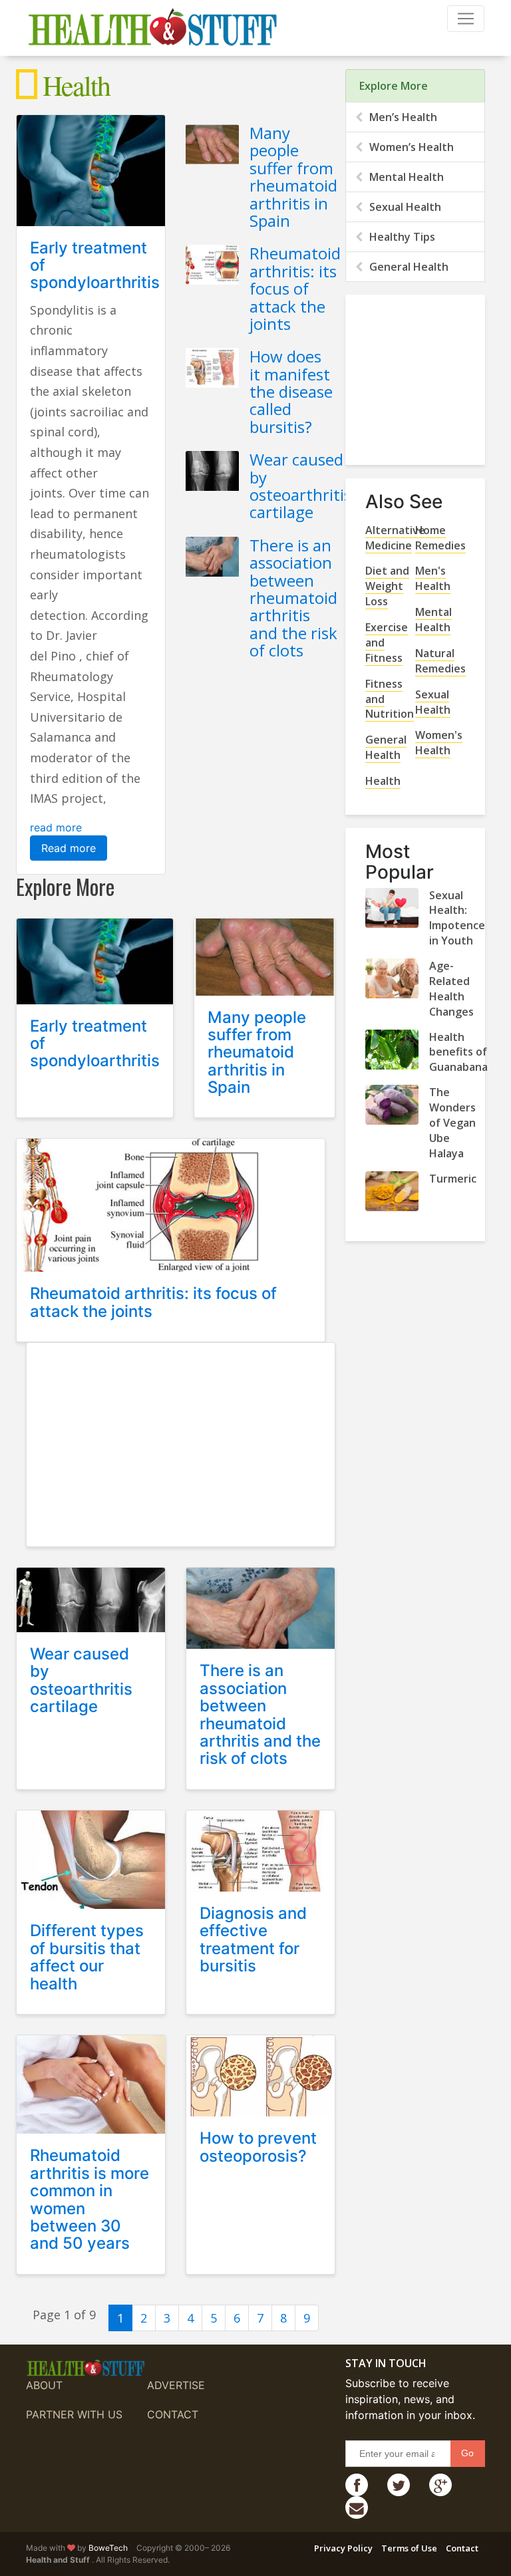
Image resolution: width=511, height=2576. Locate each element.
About (44, 2385)
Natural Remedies (440, 661)
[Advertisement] (181, 1443)
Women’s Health (412, 147)
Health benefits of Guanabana (458, 1052)
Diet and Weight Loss (387, 586)
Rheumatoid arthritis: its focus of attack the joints (295, 288)
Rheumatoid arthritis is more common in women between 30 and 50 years (89, 2199)
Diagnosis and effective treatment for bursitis (253, 1939)
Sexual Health (405, 207)
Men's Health (433, 578)
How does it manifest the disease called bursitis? (291, 391)
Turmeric (453, 1179)
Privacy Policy (343, 2548)
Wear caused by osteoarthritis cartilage (300, 486)
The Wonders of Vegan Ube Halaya (452, 1123)
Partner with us (74, 2414)
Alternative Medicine (395, 538)
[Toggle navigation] (466, 19)
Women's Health (439, 743)
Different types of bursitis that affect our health (87, 1957)
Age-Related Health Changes (451, 989)
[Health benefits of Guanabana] (392, 1050)
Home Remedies (440, 538)
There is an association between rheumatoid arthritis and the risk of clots (293, 598)
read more (56, 827)
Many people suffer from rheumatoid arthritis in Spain (293, 177)
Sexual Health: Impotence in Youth (457, 918)
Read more (69, 848)
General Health (409, 267)
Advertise (176, 2385)
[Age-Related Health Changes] (392, 978)
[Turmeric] (392, 1191)
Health (383, 781)
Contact (173, 2414)
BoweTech (108, 2548)
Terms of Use (409, 2548)
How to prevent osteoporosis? (258, 2147)
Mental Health (407, 177)
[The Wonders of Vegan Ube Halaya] (392, 1105)
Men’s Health (403, 117)
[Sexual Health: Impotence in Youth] (392, 908)
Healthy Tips (402, 237)
